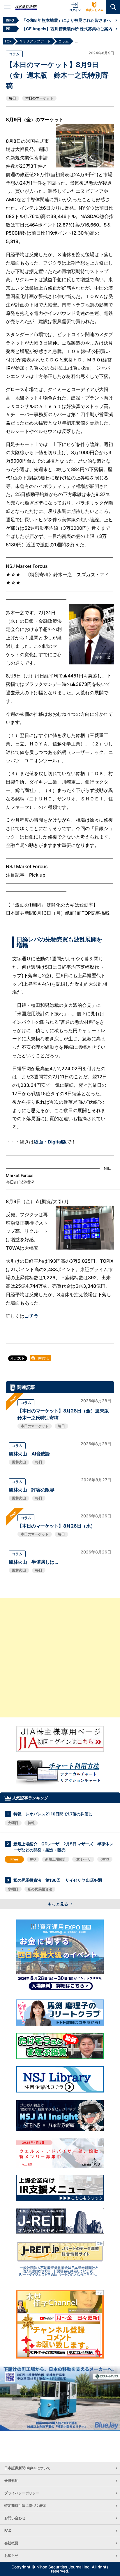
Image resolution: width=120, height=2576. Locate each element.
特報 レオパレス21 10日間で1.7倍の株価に (53, 1814)
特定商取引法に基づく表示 (25, 2505)
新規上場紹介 (56, 1859)
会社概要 (11, 2543)
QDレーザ (83, 1859)
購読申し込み (95, 10)
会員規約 (11, 2480)
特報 (31, 1823)
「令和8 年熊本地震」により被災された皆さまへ (66, 20)
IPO (33, 1859)
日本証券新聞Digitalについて (27, 2468)
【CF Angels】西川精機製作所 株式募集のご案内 (67, 29)
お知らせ (11, 2556)
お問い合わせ (15, 2518)
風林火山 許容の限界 (32, 1490)
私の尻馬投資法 (40, 1889)
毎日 (13, 98)
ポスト (19, 1358)
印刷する (43, 1358)
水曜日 (13, 1889)
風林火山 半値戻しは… (33, 1562)
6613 (105, 1859)
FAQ (8, 2530)
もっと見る (58, 1904)
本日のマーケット (39, 98)
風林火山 (19, 1462)
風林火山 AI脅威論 (29, 1454)
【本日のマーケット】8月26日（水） (56, 1526)
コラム (14, 54)
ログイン (75, 10)
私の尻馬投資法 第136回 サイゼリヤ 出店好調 (58, 1880)
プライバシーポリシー (22, 2493)
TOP (8, 41)
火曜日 (13, 1823)
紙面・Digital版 (50, 1142)
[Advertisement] (60, 1658)
